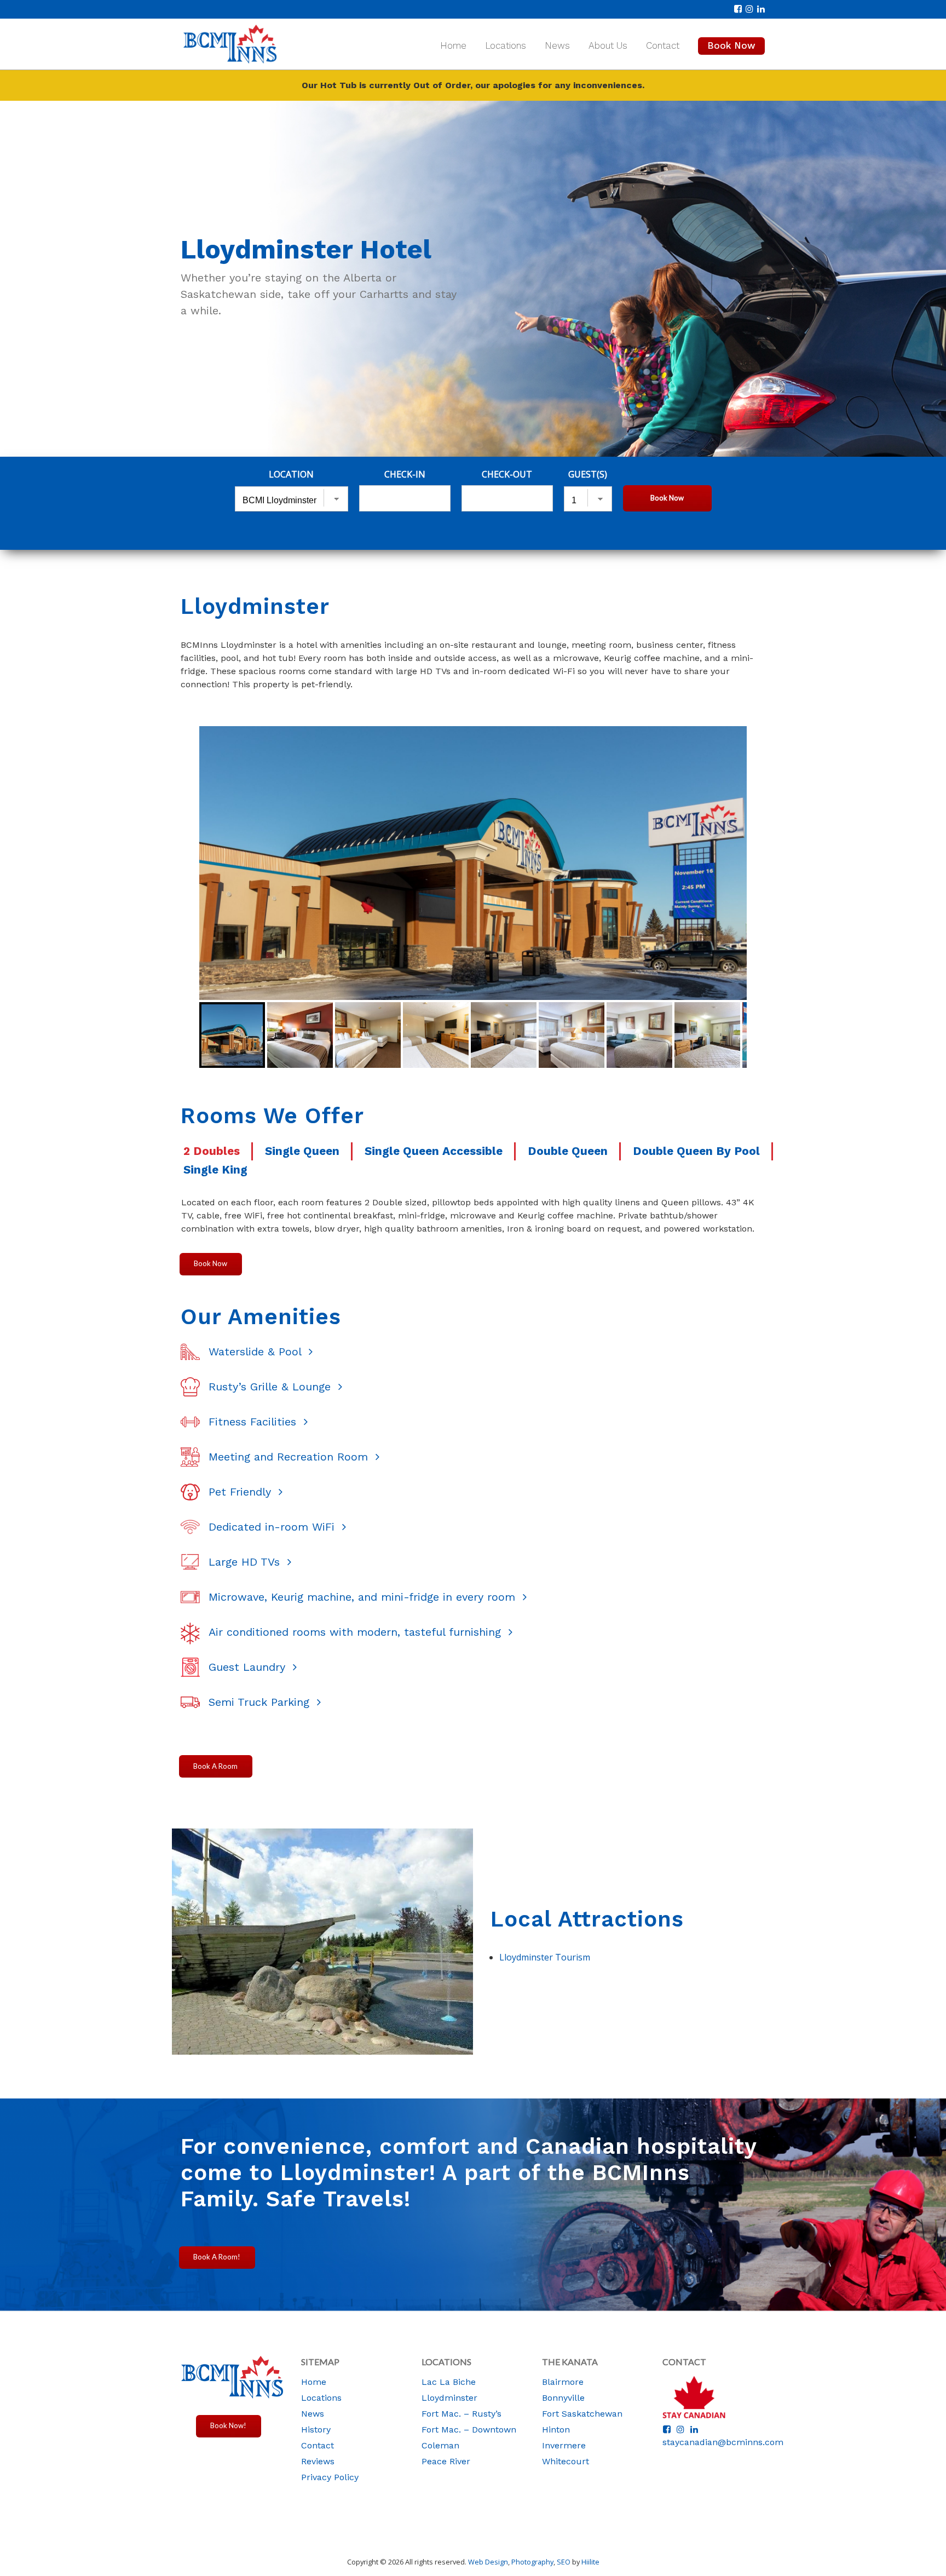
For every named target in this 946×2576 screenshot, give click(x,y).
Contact (663, 45)
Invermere (564, 2445)
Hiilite (590, 2562)
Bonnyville (563, 2398)
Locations (506, 45)
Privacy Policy (330, 2477)
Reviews (318, 2461)
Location (291, 474)
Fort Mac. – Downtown (469, 2430)
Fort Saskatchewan (582, 2414)
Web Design (488, 2562)
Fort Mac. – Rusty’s (462, 2414)
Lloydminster (449, 2398)
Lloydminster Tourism (545, 1957)
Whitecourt (566, 2461)
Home (453, 45)
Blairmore (563, 2382)
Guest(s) (588, 474)
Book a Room (215, 1766)
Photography (532, 2562)
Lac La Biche (449, 2382)
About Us (608, 45)
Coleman (440, 2445)
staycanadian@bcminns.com (723, 2442)
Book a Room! (217, 2257)
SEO (564, 2562)
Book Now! (228, 2425)
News (557, 45)
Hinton (556, 2430)
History (316, 2430)
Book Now (731, 45)
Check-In (405, 474)
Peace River (446, 2461)
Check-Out (507, 474)
